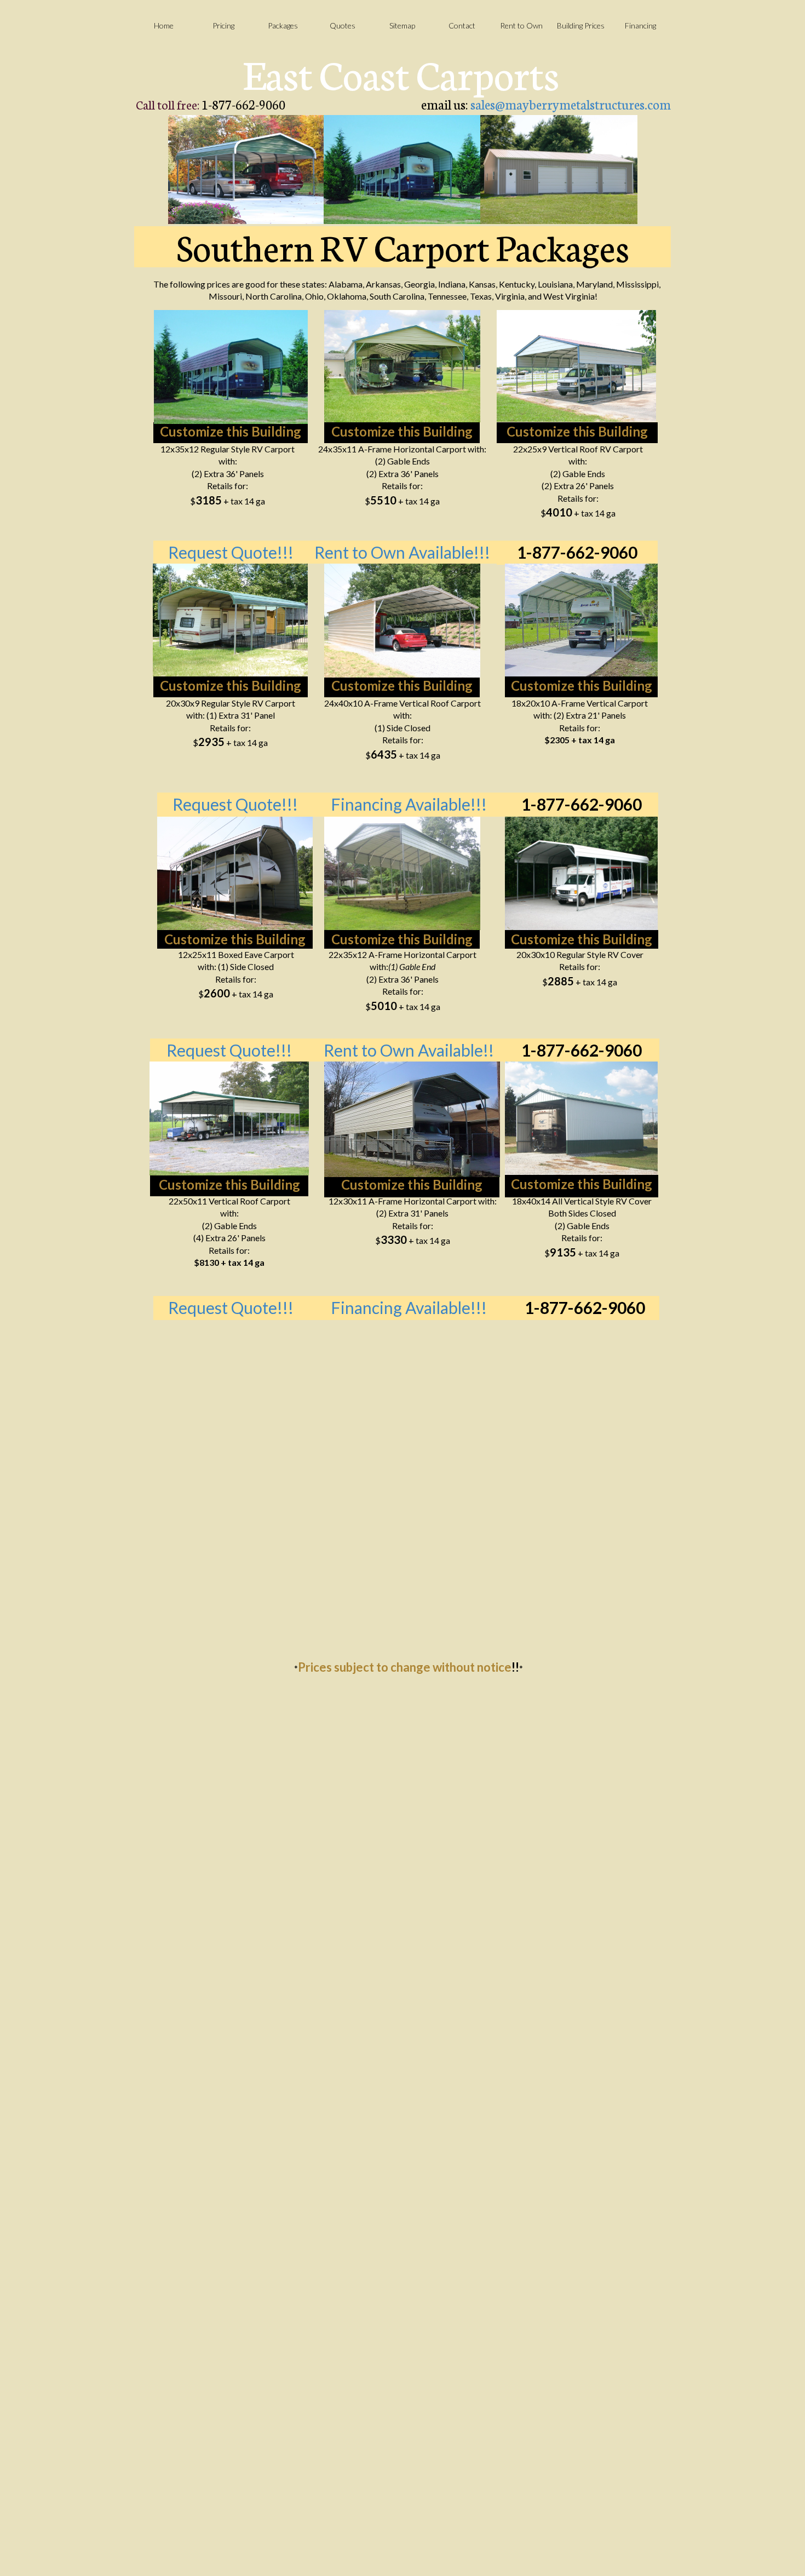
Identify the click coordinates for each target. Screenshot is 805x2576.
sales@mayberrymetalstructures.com (571, 104)
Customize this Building (231, 431)
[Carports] (246, 170)
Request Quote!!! (229, 1050)
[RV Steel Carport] (402, 873)
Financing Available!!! (409, 804)
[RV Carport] (402, 170)
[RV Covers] (581, 1118)
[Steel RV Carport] (402, 366)
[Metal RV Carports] (412, 1119)
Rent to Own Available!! (409, 1050)
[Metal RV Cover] (230, 620)
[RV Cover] (581, 620)
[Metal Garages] (559, 170)
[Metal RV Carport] (402, 621)
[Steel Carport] (229, 1118)
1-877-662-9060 (577, 552)
